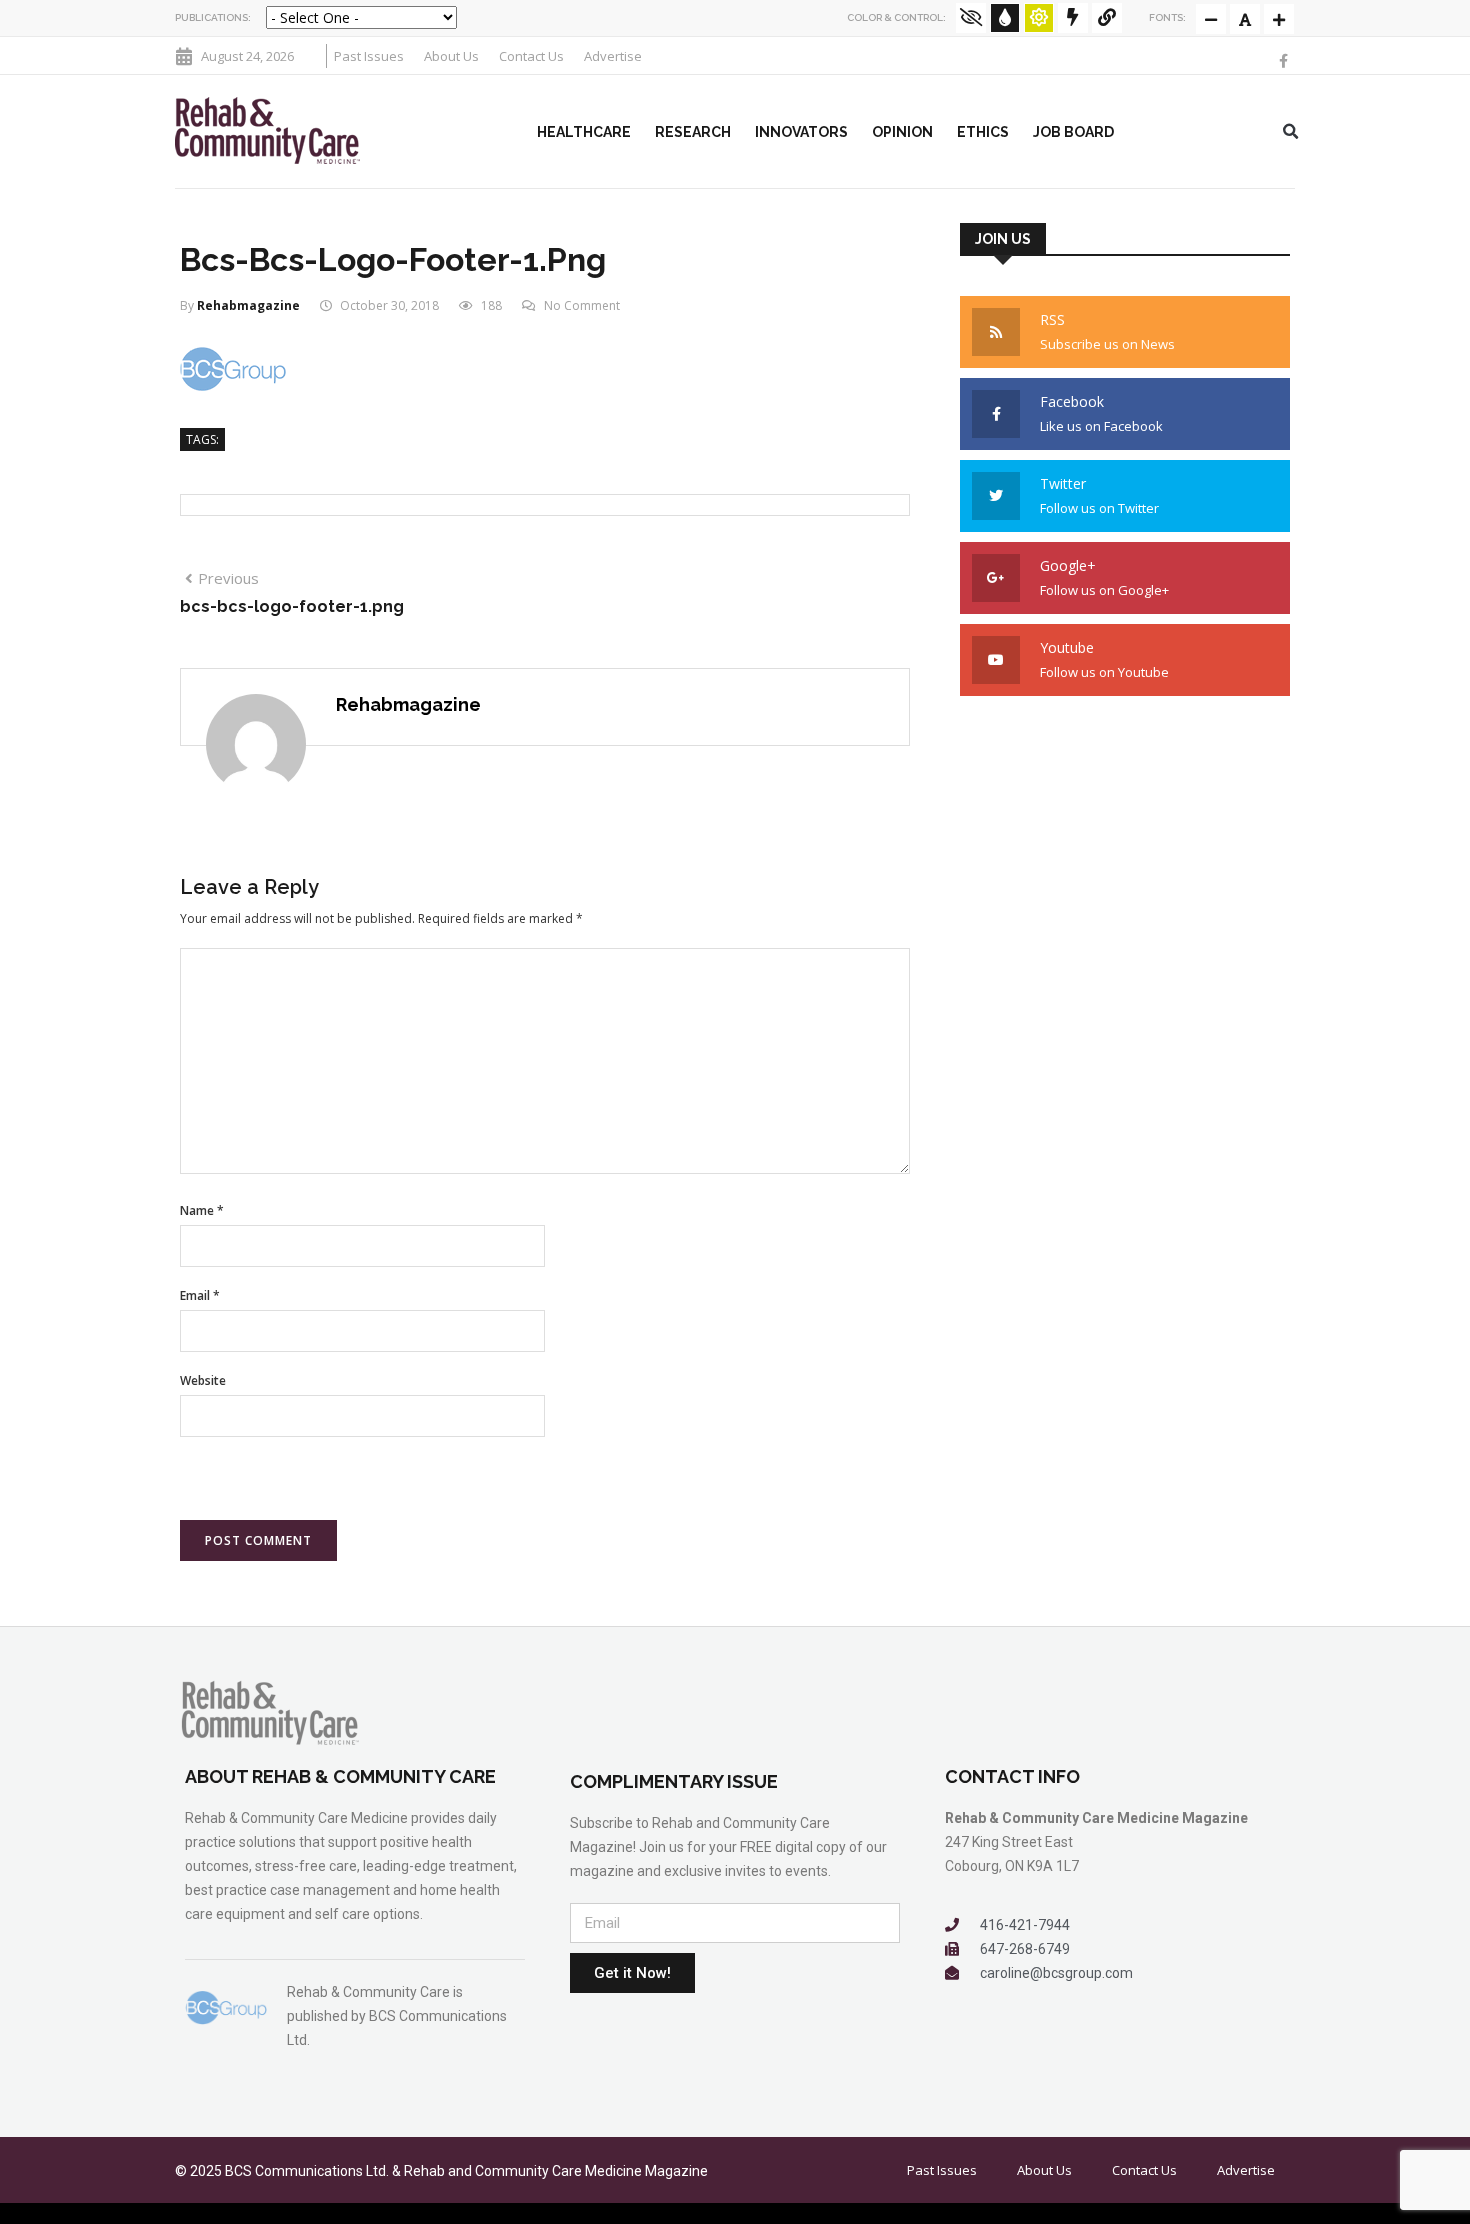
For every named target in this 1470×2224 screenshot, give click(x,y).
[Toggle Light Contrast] (1039, 18)
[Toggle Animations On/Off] (1073, 18)
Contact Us (531, 56)
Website (203, 1380)
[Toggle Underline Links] (1107, 18)
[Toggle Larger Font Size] (1245, 19)
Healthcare (584, 132)
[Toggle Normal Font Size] (1211, 19)
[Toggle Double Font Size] (1279, 19)
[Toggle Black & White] (971, 18)
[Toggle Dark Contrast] (1005, 18)
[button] (1291, 132)
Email (200, 1295)
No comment (582, 305)
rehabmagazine (248, 305)
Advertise (613, 56)
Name (202, 1210)
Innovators (801, 132)
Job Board (1073, 132)
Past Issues (369, 56)
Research (693, 132)
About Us (451, 56)
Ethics (983, 132)
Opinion (902, 132)
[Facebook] (1284, 61)
